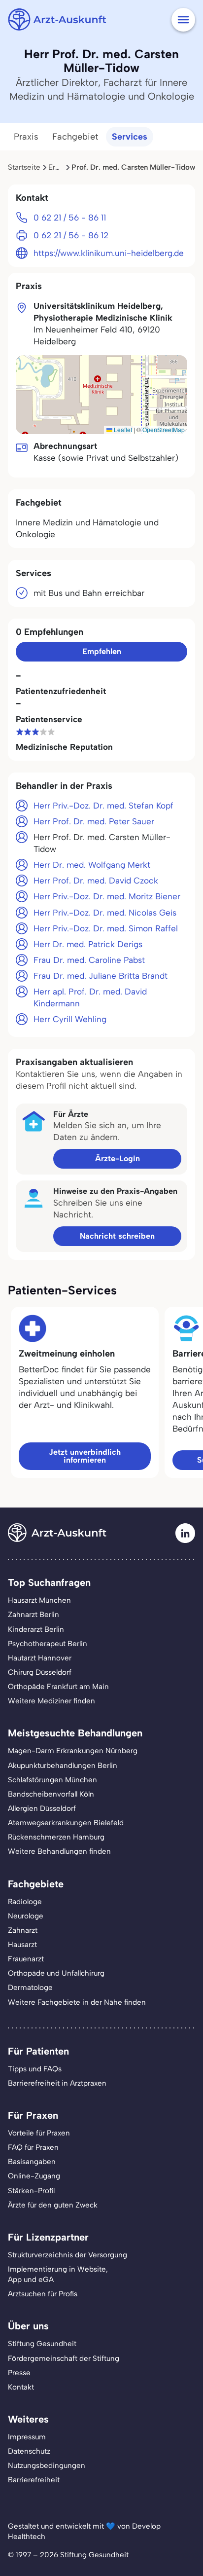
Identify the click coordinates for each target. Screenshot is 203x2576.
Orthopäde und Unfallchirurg (56, 1973)
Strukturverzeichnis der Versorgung (68, 2255)
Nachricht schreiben (117, 1236)
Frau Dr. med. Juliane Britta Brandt (101, 976)
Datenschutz (29, 2451)
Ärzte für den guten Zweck (53, 2205)
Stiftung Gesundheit (42, 2344)
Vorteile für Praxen (39, 2133)
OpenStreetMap (164, 429)
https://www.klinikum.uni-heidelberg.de (109, 253)
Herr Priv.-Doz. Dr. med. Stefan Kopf (103, 806)
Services (130, 137)
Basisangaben (32, 2162)
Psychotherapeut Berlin (48, 1644)
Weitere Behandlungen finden (59, 1851)
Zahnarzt (23, 1930)
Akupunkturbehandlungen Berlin (63, 1766)
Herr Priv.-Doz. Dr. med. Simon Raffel (106, 928)
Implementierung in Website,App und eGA (58, 2274)
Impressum (27, 2437)
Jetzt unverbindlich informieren (85, 1456)
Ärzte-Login (118, 1159)
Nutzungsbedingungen (47, 2466)
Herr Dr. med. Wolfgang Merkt (92, 865)
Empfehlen (102, 651)
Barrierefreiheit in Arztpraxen (57, 2083)
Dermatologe (30, 1987)
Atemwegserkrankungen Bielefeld (66, 1823)
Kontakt (21, 2387)
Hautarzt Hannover (40, 1658)
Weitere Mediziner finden (51, 1701)
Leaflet (122, 429)
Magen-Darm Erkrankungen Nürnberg (73, 1751)
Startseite (24, 167)
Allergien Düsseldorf (42, 1808)
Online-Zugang (34, 2176)
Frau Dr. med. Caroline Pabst (89, 960)
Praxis (26, 137)
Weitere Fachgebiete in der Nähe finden (77, 2002)
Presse (19, 2373)
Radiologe (25, 1902)
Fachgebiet (75, 137)
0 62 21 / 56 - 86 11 (70, 218)
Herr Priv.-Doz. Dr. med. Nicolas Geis (105, 913)
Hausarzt (22, 1945)
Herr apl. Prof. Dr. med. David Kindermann (90, 997)
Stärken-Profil (31, 2191)
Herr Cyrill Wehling (70, 1019)
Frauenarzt (26, 1959)
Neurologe (26, 1916)
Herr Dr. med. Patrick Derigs (88, 944)
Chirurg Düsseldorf (40, 1672)
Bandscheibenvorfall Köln (51, 1794)
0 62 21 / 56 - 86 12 (71, 235)
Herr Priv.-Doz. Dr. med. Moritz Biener (107, 896)
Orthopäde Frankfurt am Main (58, 1687)
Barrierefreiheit (34, 2480)
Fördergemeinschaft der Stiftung (64, 2358)
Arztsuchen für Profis (43, 2294)
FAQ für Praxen (33, 2147)
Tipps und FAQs (35, 2069)
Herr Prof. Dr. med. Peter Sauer (94, 821)
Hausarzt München (39, 1600)
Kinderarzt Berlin (36, 1629)
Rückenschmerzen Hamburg (56, 1837)
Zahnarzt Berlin (34, 1615)
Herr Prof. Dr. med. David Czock (96, 881)
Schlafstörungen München (52, 1780)
